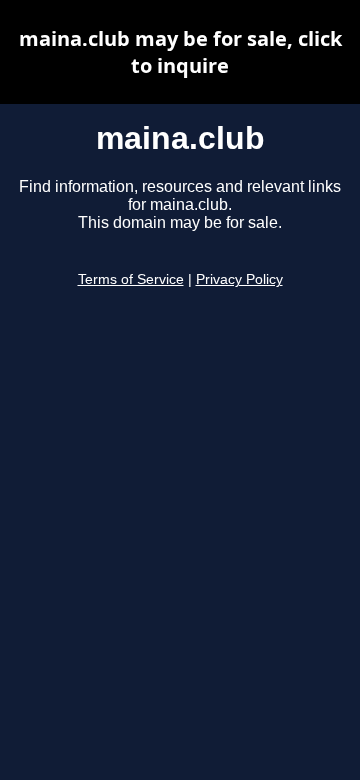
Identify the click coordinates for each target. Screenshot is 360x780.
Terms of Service (131, 279)
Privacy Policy (239, 279)
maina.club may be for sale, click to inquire (180, 52)
